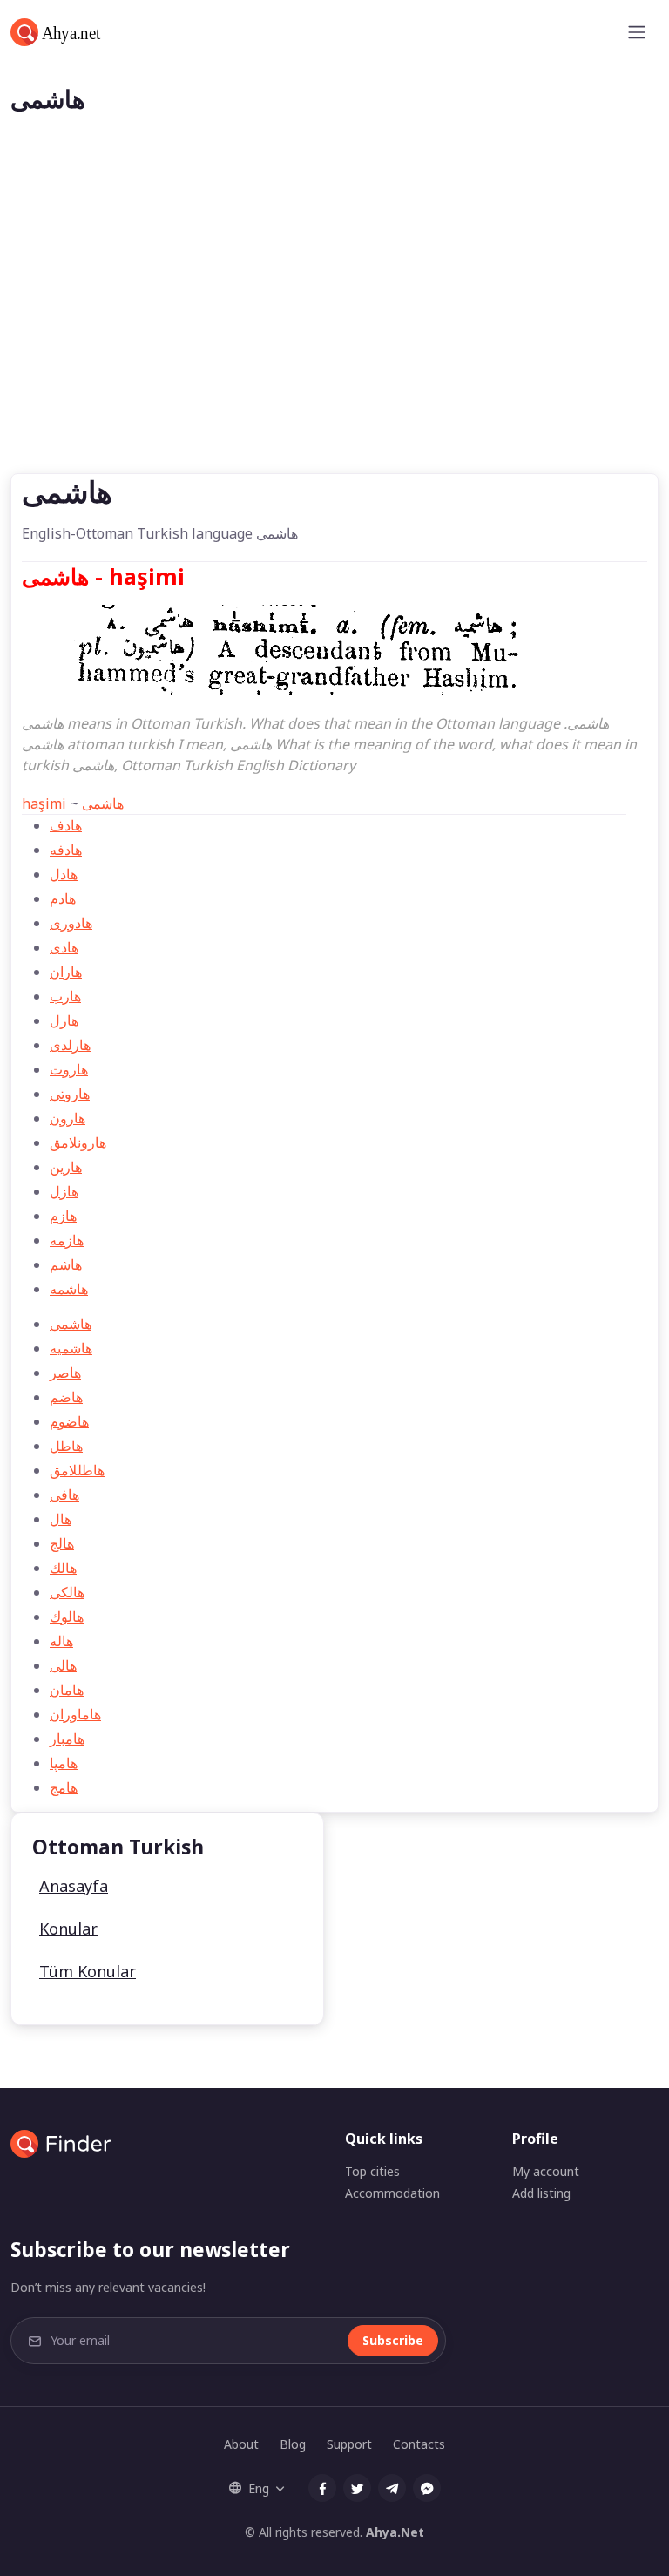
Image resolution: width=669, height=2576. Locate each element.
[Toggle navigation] (637, 32)
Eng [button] (259, 2488)
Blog (293, 2444)
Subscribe (393, 2340)
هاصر (65, 1373)
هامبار (67, 1739)
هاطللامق (77, 1470)
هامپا (64, 1763)
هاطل (66, 1446)
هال (61, 1519)
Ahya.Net (395, 2532)
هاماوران (75, 1714)
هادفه (66, 850)
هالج (62, 1543)
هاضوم (69, 1421)
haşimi (44, 803)
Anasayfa (74, 1886)
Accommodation (392, 2193)
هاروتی (70, 1094)
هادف (66, 825)
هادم (63, 898)
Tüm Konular (88, 1971)
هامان (67, 1690)
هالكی (67, 1592)
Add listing (541, 2193)
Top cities (372, 2171)
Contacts (419, 2444)
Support (349, 2444)
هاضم (66, 1397)
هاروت (69, 1069)
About (241, 2444)
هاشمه (69, 1289)
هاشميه (71, 1348)
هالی (63, 1665)
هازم (63, 1216)
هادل (64, 874)
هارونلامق (78, 1142)
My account (546, 2171)
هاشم (66, 1264)
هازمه (67, 1240)
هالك (63, 1568)
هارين (66, 1167)
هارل (64, 1020)
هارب (65, 996)
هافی (64, 1495)
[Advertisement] (334, 342)
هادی (64, 947)
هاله (61, 1641)
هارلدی (70, 1045)
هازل (64, 1191)
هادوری (71, 923)
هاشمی (103, 803)
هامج (64, 1787)
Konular (68, 1929)
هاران (66, 972)
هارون (68, 1118)
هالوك (67, 1617)
